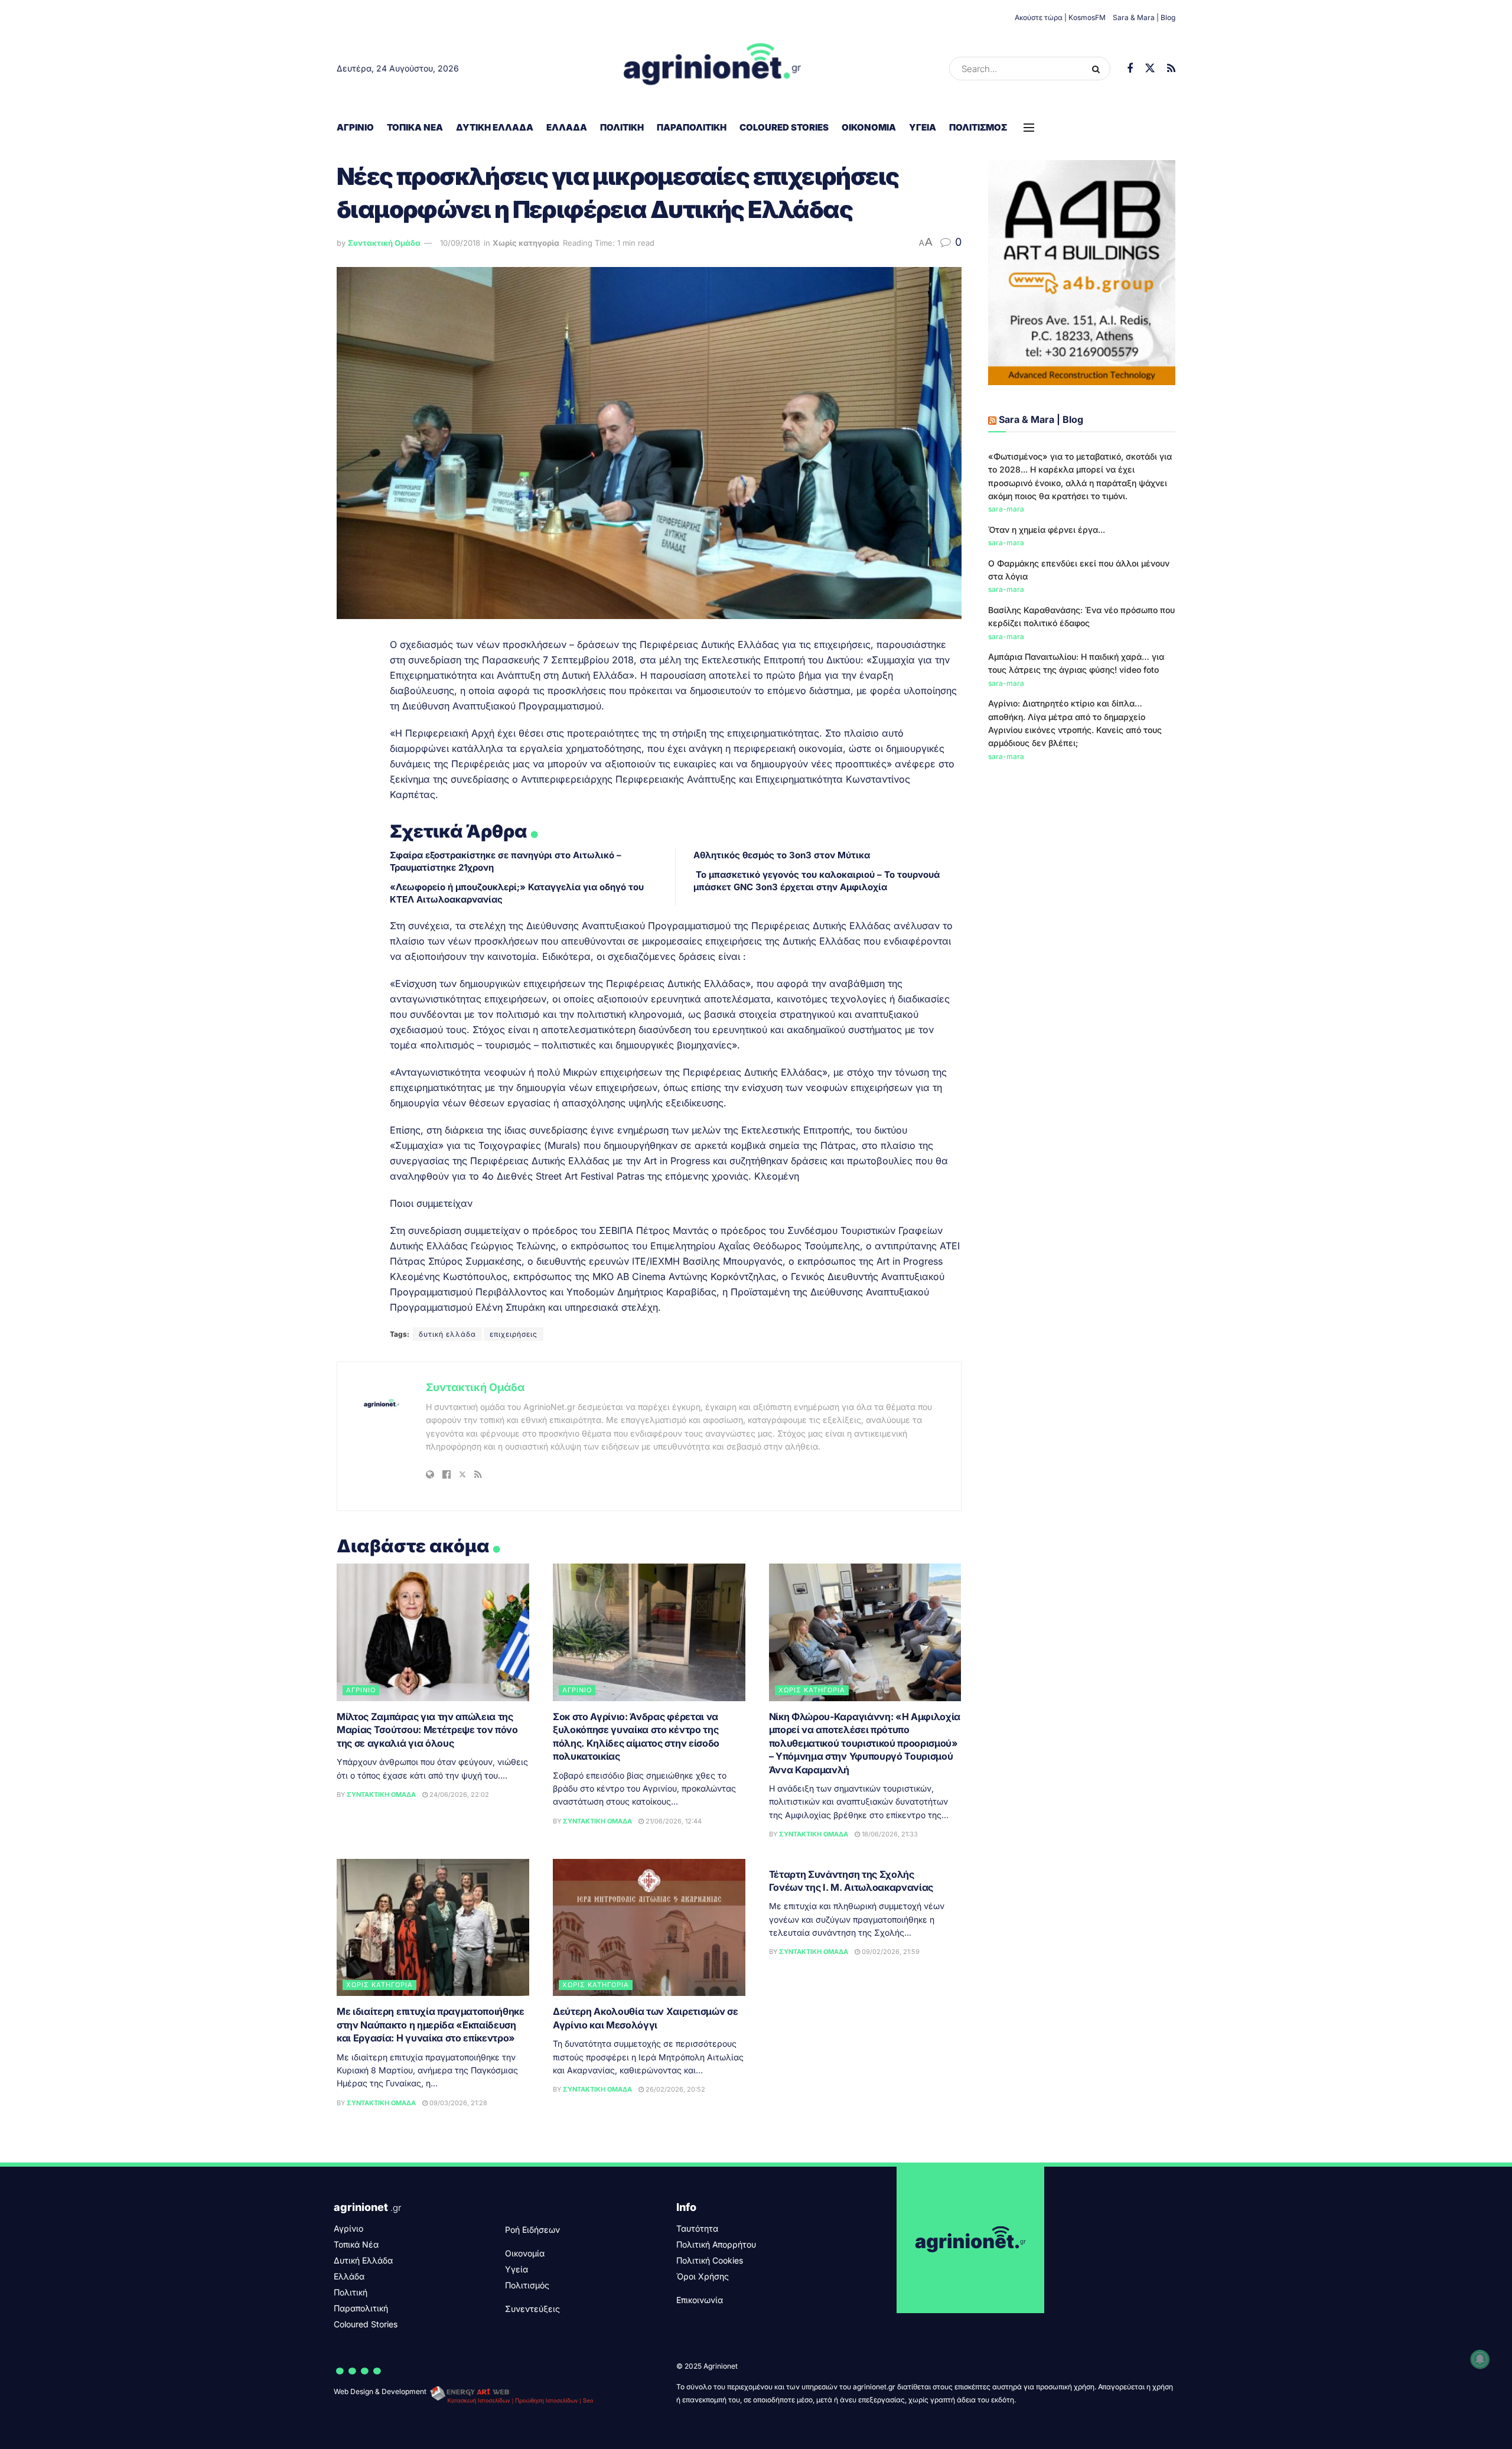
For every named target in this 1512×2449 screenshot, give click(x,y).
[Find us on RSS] (1171, 69)
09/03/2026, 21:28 (457, 2103)
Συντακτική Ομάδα (384, 243)
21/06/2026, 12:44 (673, 1821)
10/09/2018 (460, 243)
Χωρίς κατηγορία (526, 243)
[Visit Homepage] (713, 69)
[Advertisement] (1082, 861)
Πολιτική (622, 127)
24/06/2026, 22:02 (458, 1795)
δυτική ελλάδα (447, 1334)
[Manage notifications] (1480, 2359)
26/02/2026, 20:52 (674, 2089)
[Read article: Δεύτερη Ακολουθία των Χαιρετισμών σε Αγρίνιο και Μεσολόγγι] (649, 1928)
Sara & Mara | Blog (1144, 17)
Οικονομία (869, 127)
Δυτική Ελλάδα (495, 127)
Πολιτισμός (978, 127)
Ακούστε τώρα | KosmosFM (1060, 17)
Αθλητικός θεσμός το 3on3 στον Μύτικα (782, 855)
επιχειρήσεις (514, 1334)
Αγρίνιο (355, 127)
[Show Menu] (1029, 128)
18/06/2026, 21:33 (889, 1834)
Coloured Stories (784, 127)
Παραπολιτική (692, 127)
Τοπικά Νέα (415, 127)
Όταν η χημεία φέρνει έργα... (1047, 530)
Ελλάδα (567, 127)
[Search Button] (1098, 69)
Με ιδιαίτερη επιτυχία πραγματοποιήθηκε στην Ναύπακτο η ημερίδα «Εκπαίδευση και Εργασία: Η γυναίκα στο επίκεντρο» (431, 2025)
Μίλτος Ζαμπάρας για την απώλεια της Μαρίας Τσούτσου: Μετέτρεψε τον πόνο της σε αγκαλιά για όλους (427, 1730)
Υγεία (923, 127)
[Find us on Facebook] (1130, 69)
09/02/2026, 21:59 (890, 1952)
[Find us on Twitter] (1150, 69)
